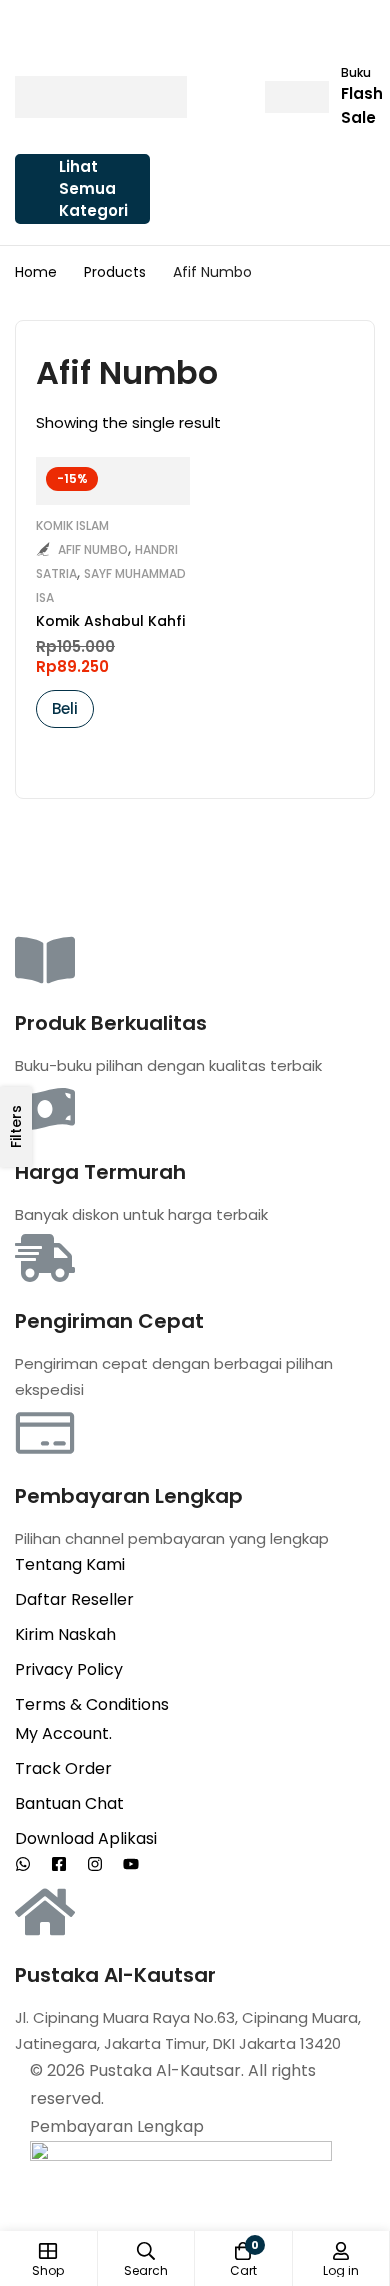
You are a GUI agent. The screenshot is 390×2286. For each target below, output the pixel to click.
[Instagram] (95, 1864)
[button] (65, 709)
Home (36, 272)
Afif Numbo (93, 549)
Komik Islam (72, 525)
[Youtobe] (131, 1864)
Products (115, 272)
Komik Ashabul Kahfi (110, 621)
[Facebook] (59, 1864)
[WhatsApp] (23, 1864)
